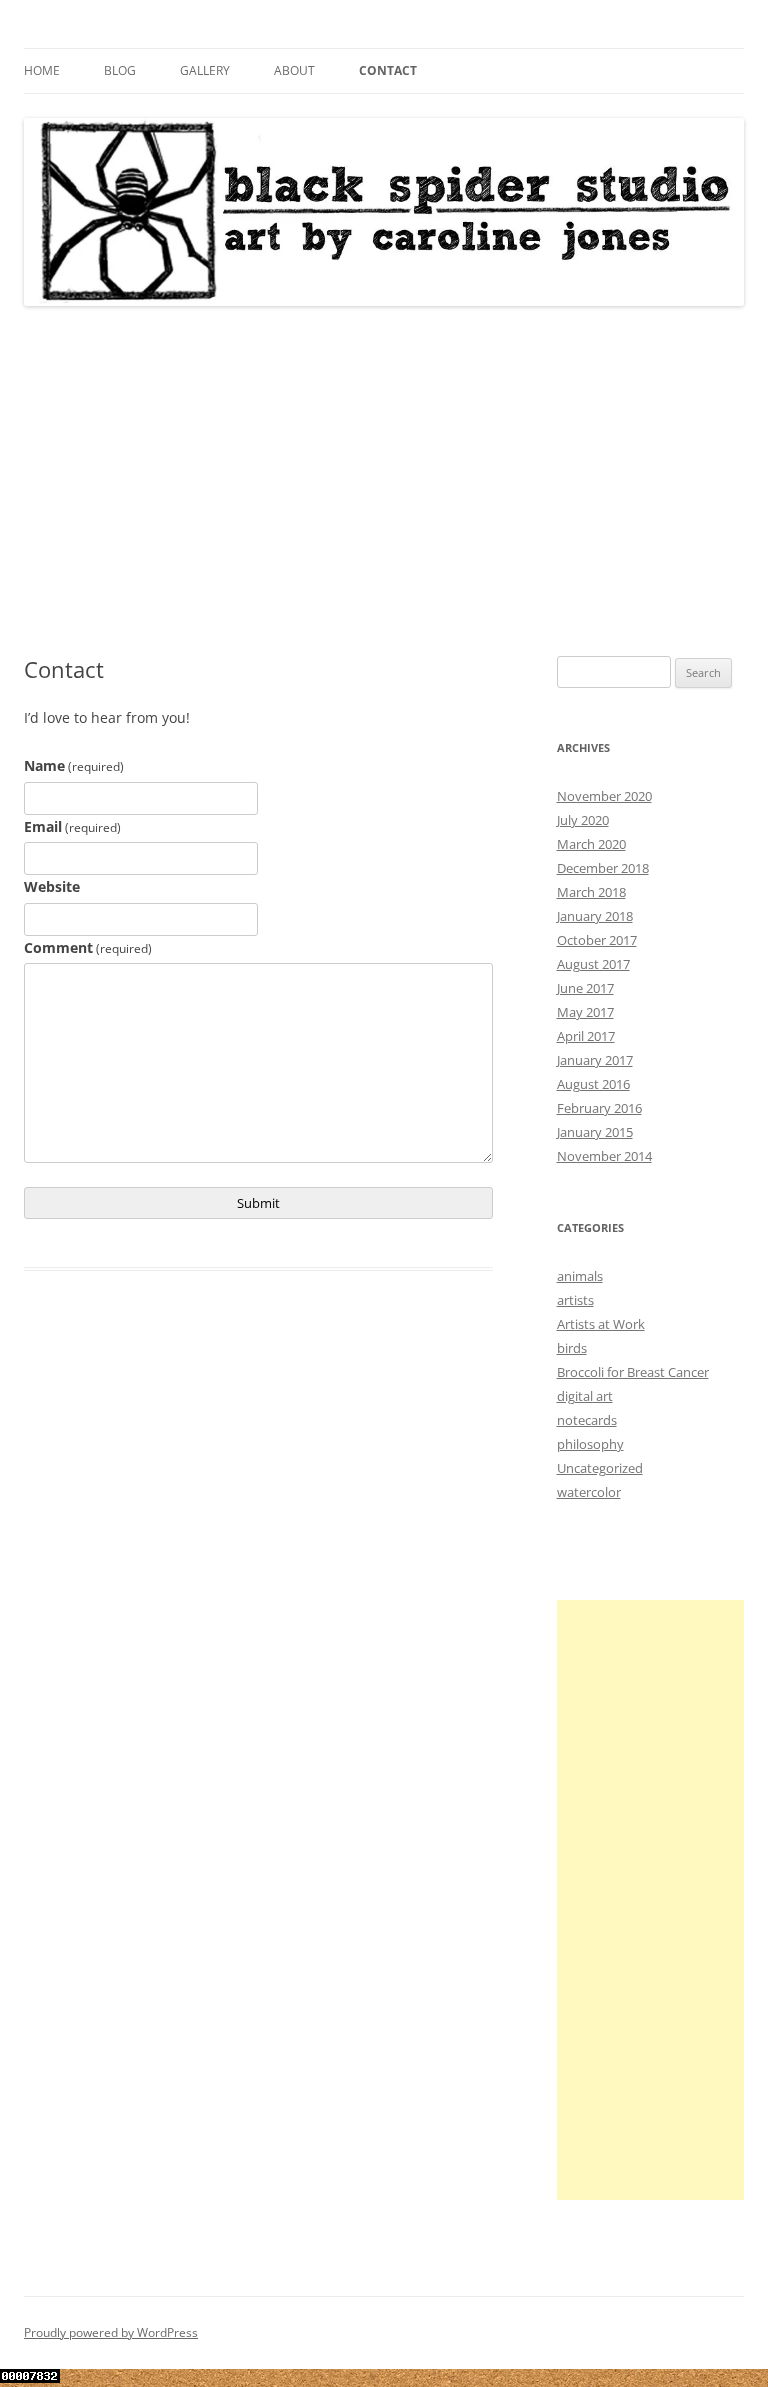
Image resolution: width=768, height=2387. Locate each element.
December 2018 (603, 868)
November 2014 (604, 1156)
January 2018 (595, 916)
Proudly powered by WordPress (111, 2332)
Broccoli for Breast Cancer (633, 1372)
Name (74, 765)
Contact (388, 70)
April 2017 (586, 1036)
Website (52, 886)
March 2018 (591, 892)
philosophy (590, 1444)
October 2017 (597, 940)
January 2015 (595, 1132)
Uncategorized (600, 1468)
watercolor (589, 1492)
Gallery (205, 70)
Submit (258, 1203)
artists (575, 1300)
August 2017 (593, 964)
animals (580, 1276)
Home (42, 70)
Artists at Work (601, 1324)
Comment (88, 947)
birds (572, 1348)
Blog (120, 70)
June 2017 (585, 988)
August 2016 (593, 1084)
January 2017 (595, 1060)
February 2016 (599, 1108)
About (294, 70)
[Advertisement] (384, 482)
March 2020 (591, 844)
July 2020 (583, 820)
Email (72, 826)
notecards (587, 1420)
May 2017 (585, 1012)
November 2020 (604, 796)
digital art (585, 1396)
